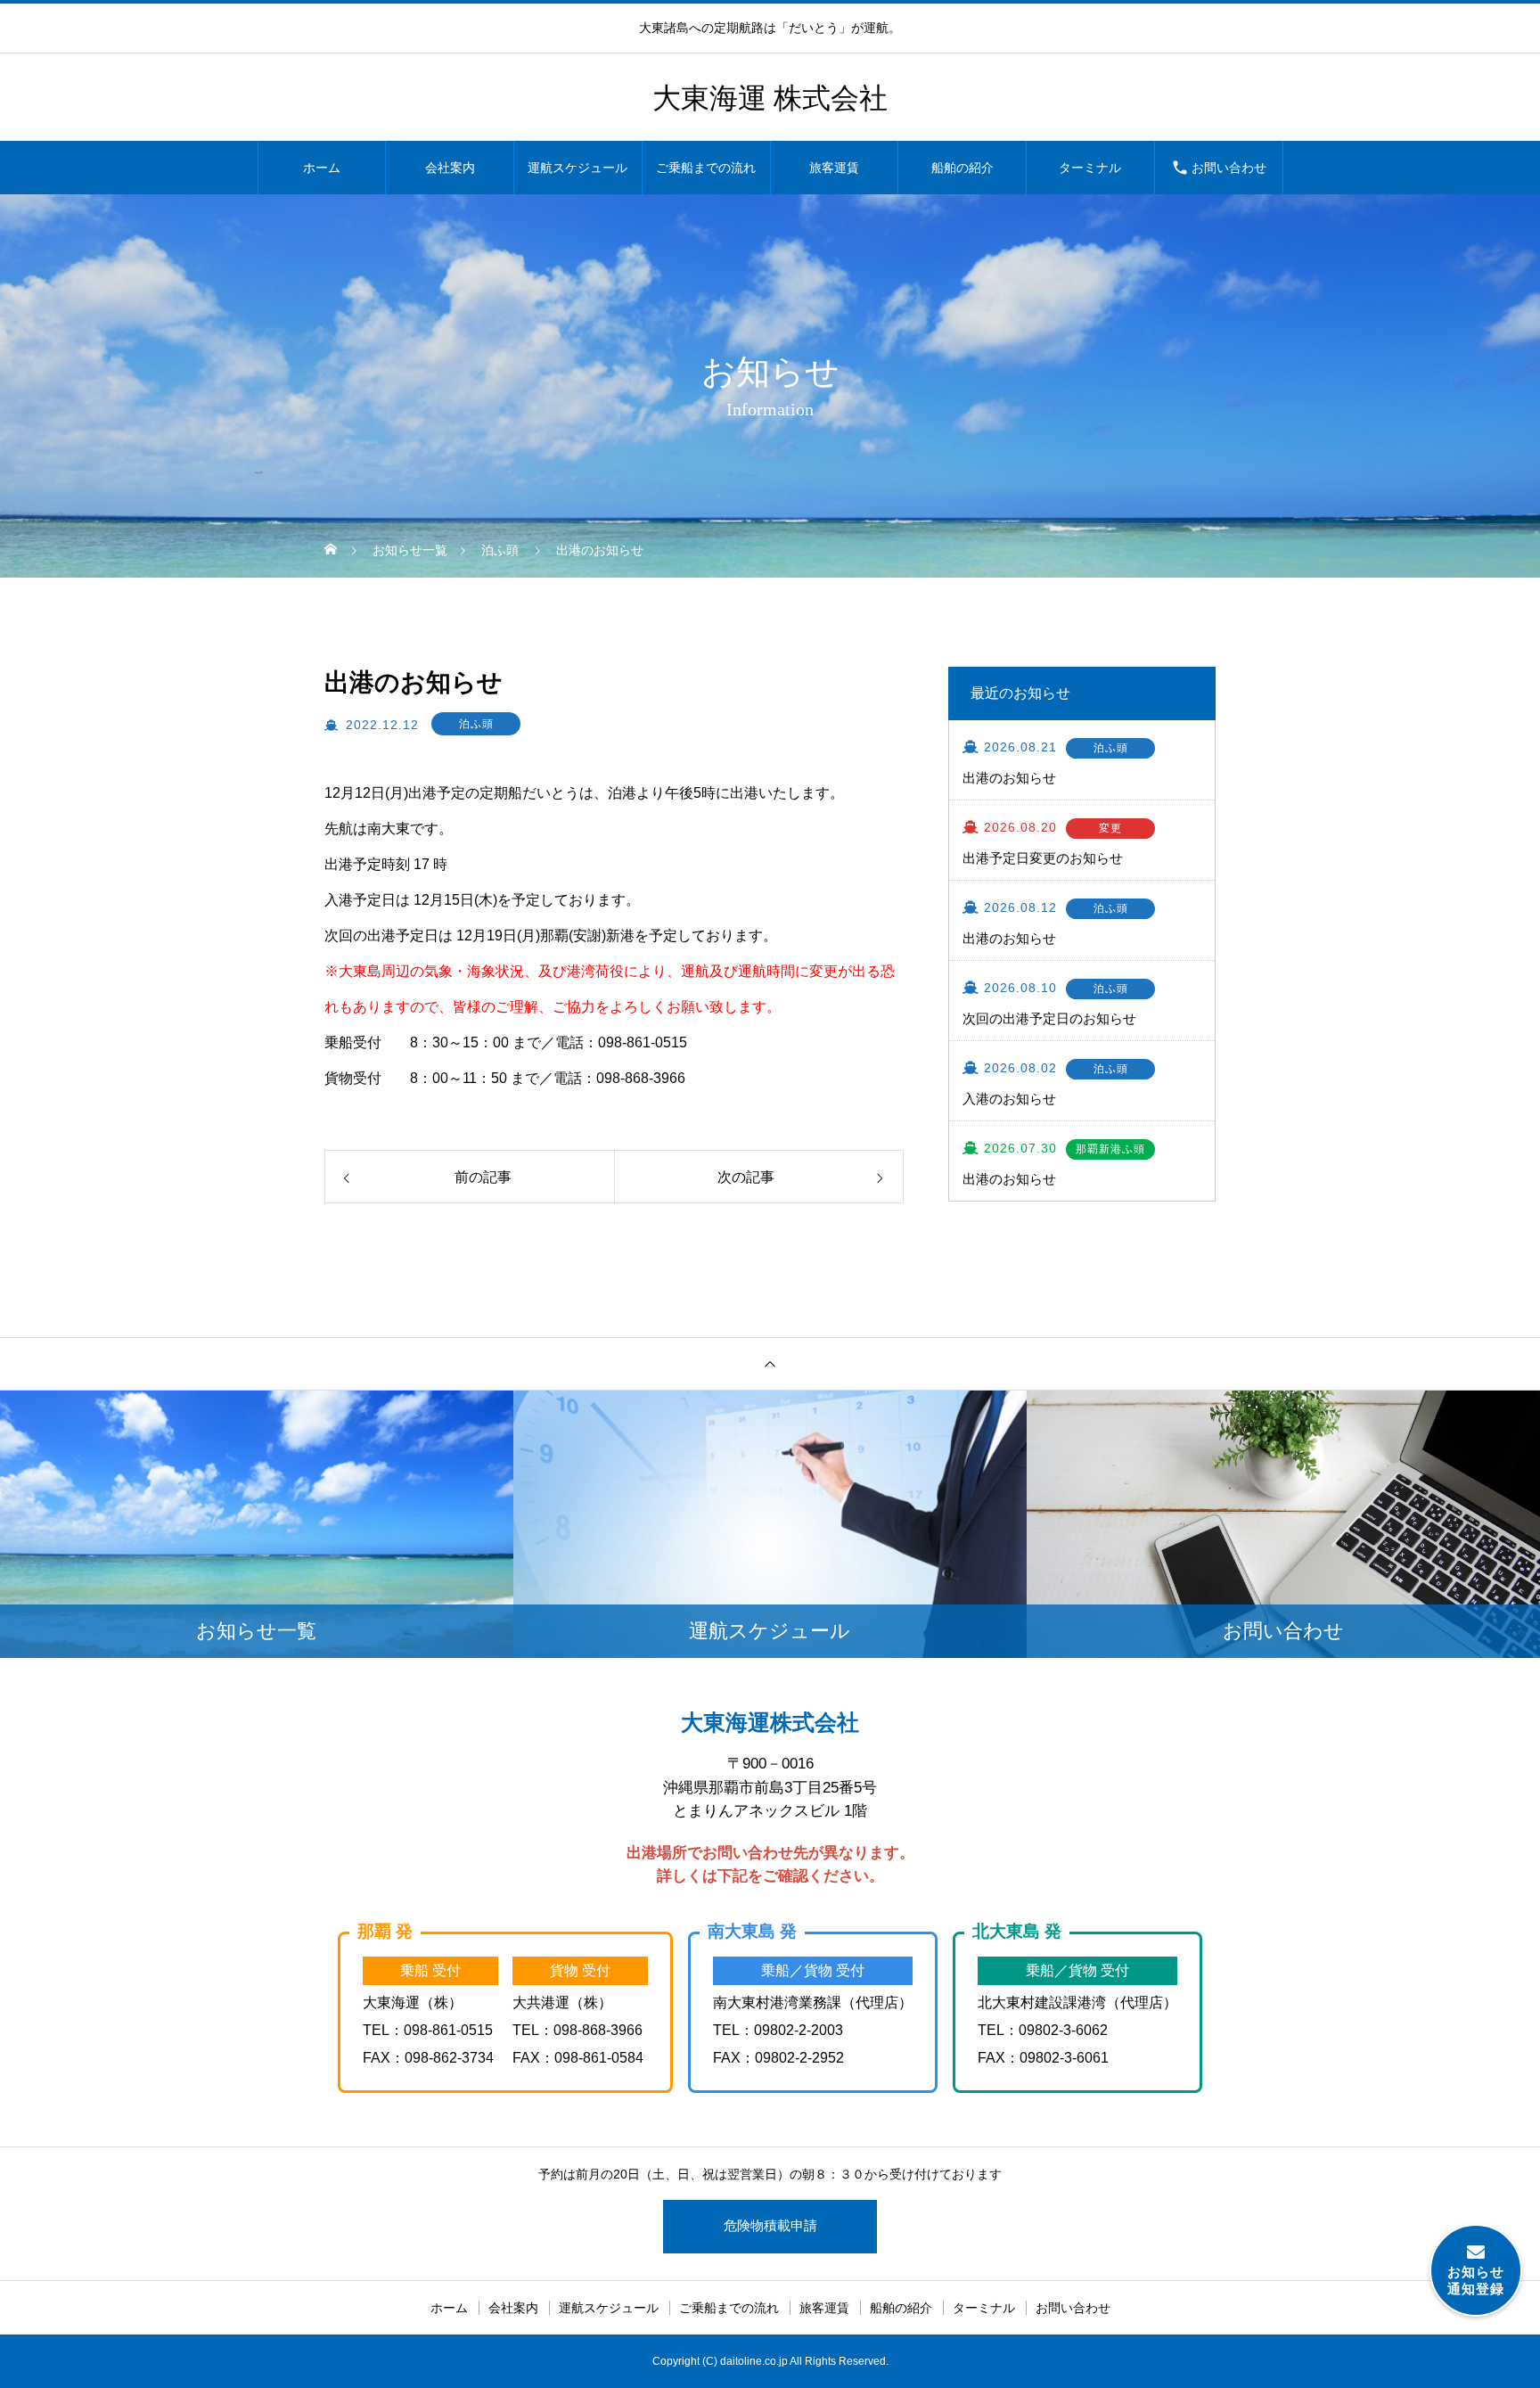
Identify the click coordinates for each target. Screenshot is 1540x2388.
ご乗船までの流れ (706, 168)
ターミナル (1090, 168)
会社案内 (450, 168)
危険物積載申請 (770, 2225)
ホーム (322, 168)
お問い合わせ (1229, 168)
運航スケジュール (577, 168)
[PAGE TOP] (770, 1364)
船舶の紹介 (962, 168)
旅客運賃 (834, 168)
